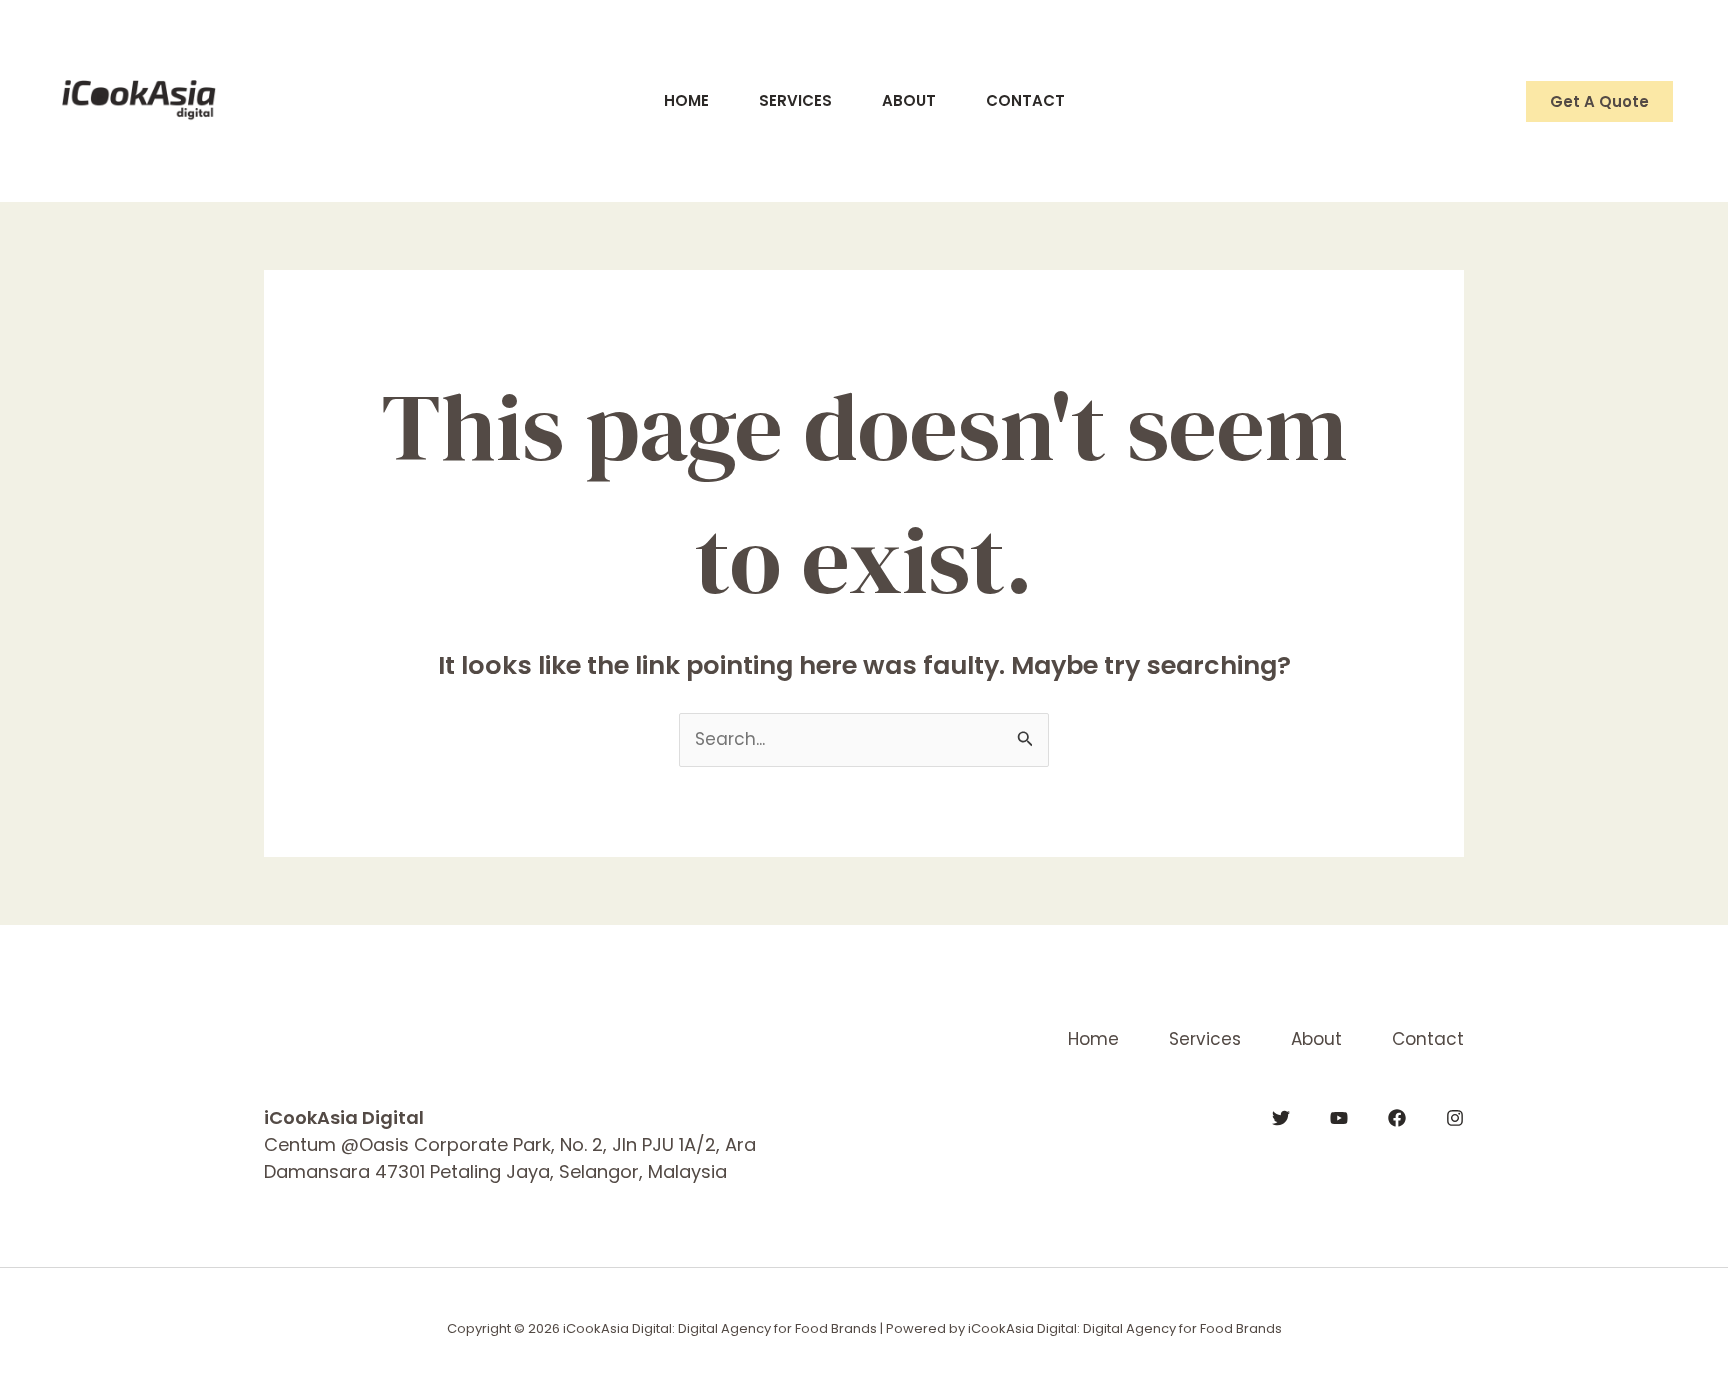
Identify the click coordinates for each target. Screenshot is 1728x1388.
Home (686, 100)
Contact (1025, 100)
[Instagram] (1455, 1118)
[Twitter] (1281, 1118)
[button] (1599, 101)
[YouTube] (1339, 1118)
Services (795, 100)
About (909, 100)
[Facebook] (1397, 1118)
